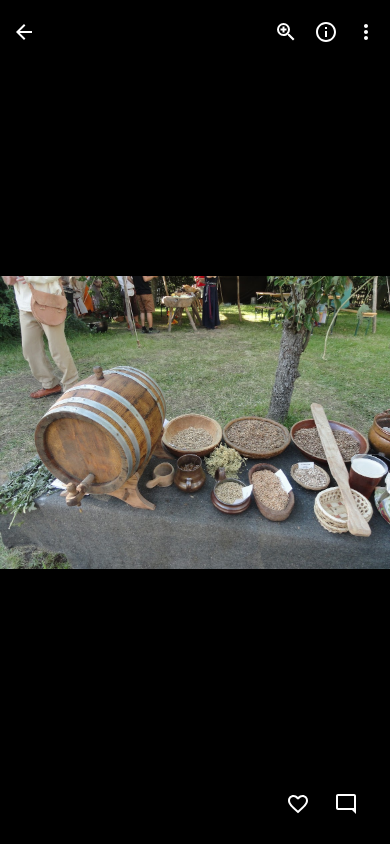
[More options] (366, 32)
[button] (56, 422)
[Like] (298, 804)
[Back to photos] (24, 32)
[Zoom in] (286, 32)
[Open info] (326, 32)
